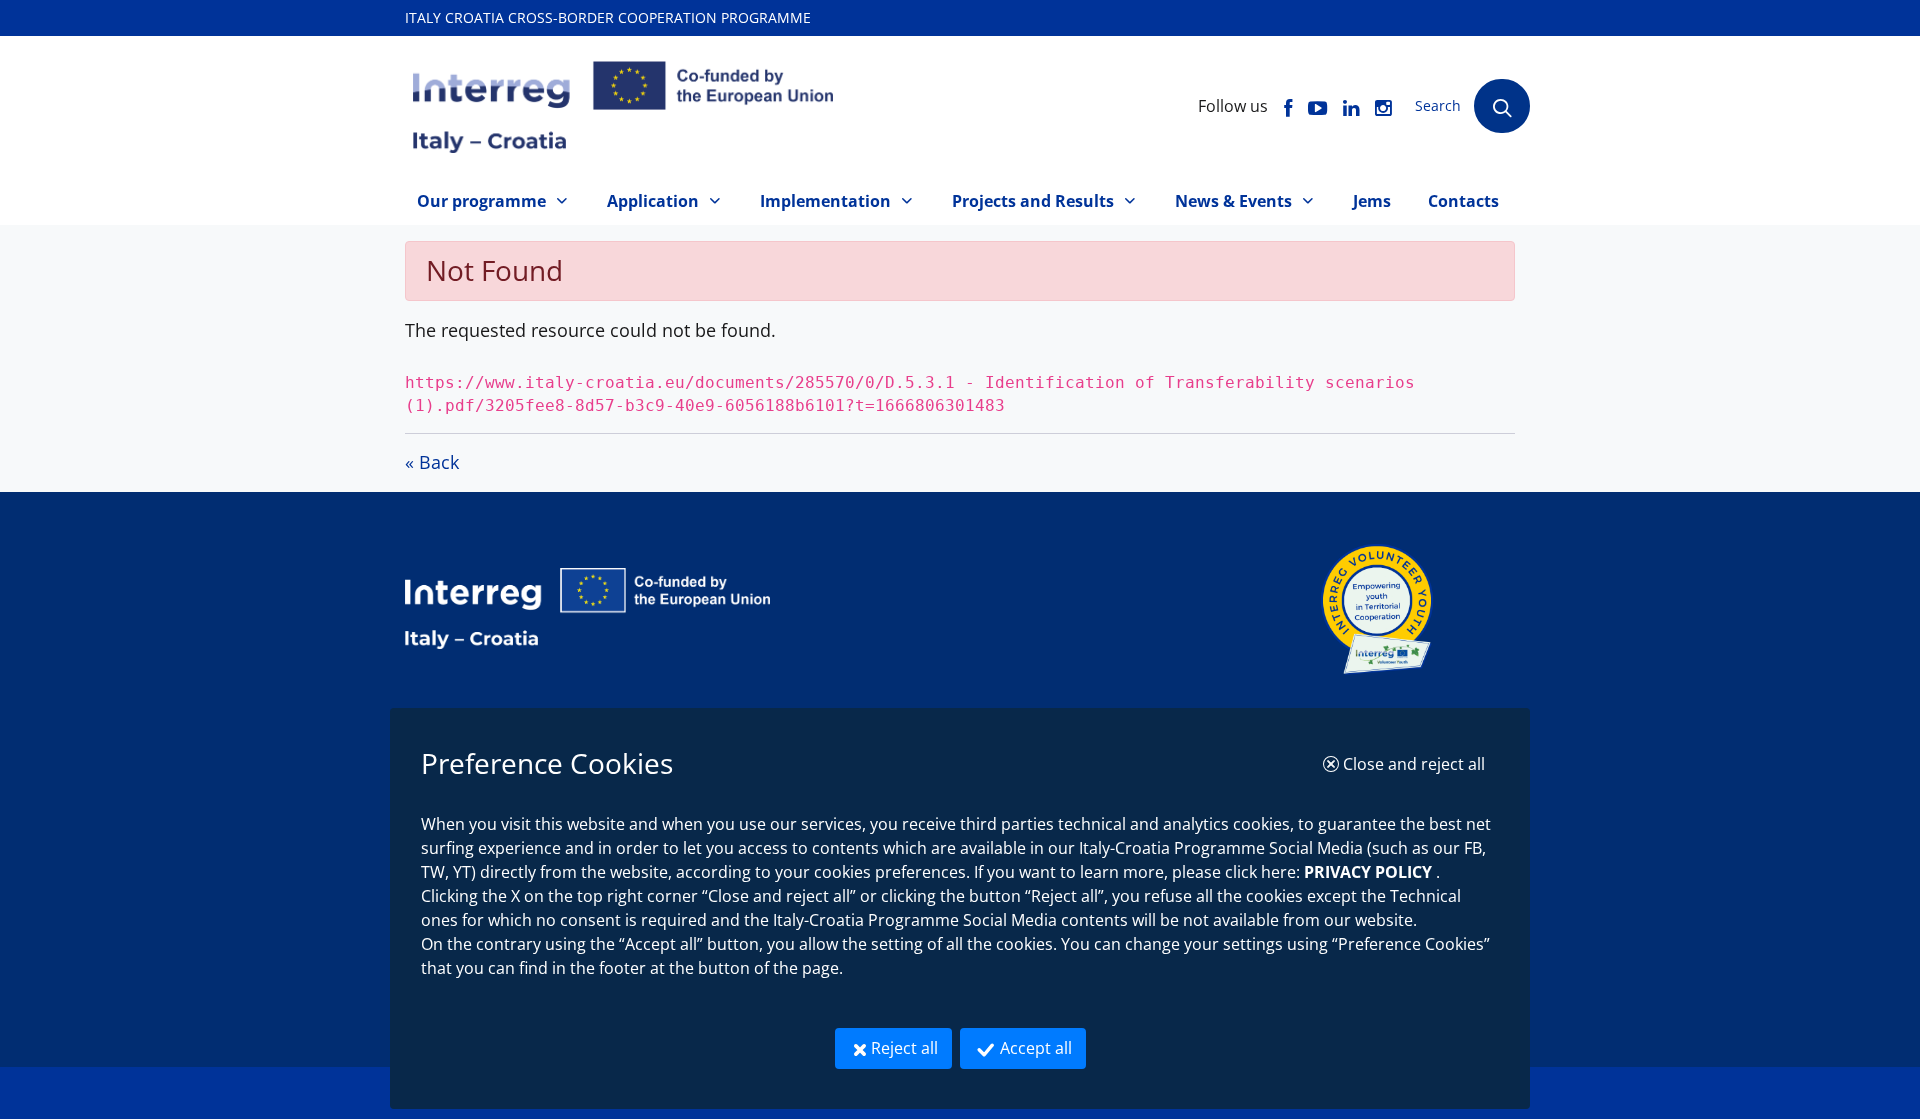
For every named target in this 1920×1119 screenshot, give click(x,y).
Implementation (825, 201)
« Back (432, 462)
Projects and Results (1033, 201)
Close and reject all (1419, 763)
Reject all (911, 1047)
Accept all (1041, 1047)
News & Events (1233, 201)
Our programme (481, 201)
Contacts (1463, 201)
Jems (1372, 201)
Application (653, 201)
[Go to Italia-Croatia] (861, 608)
